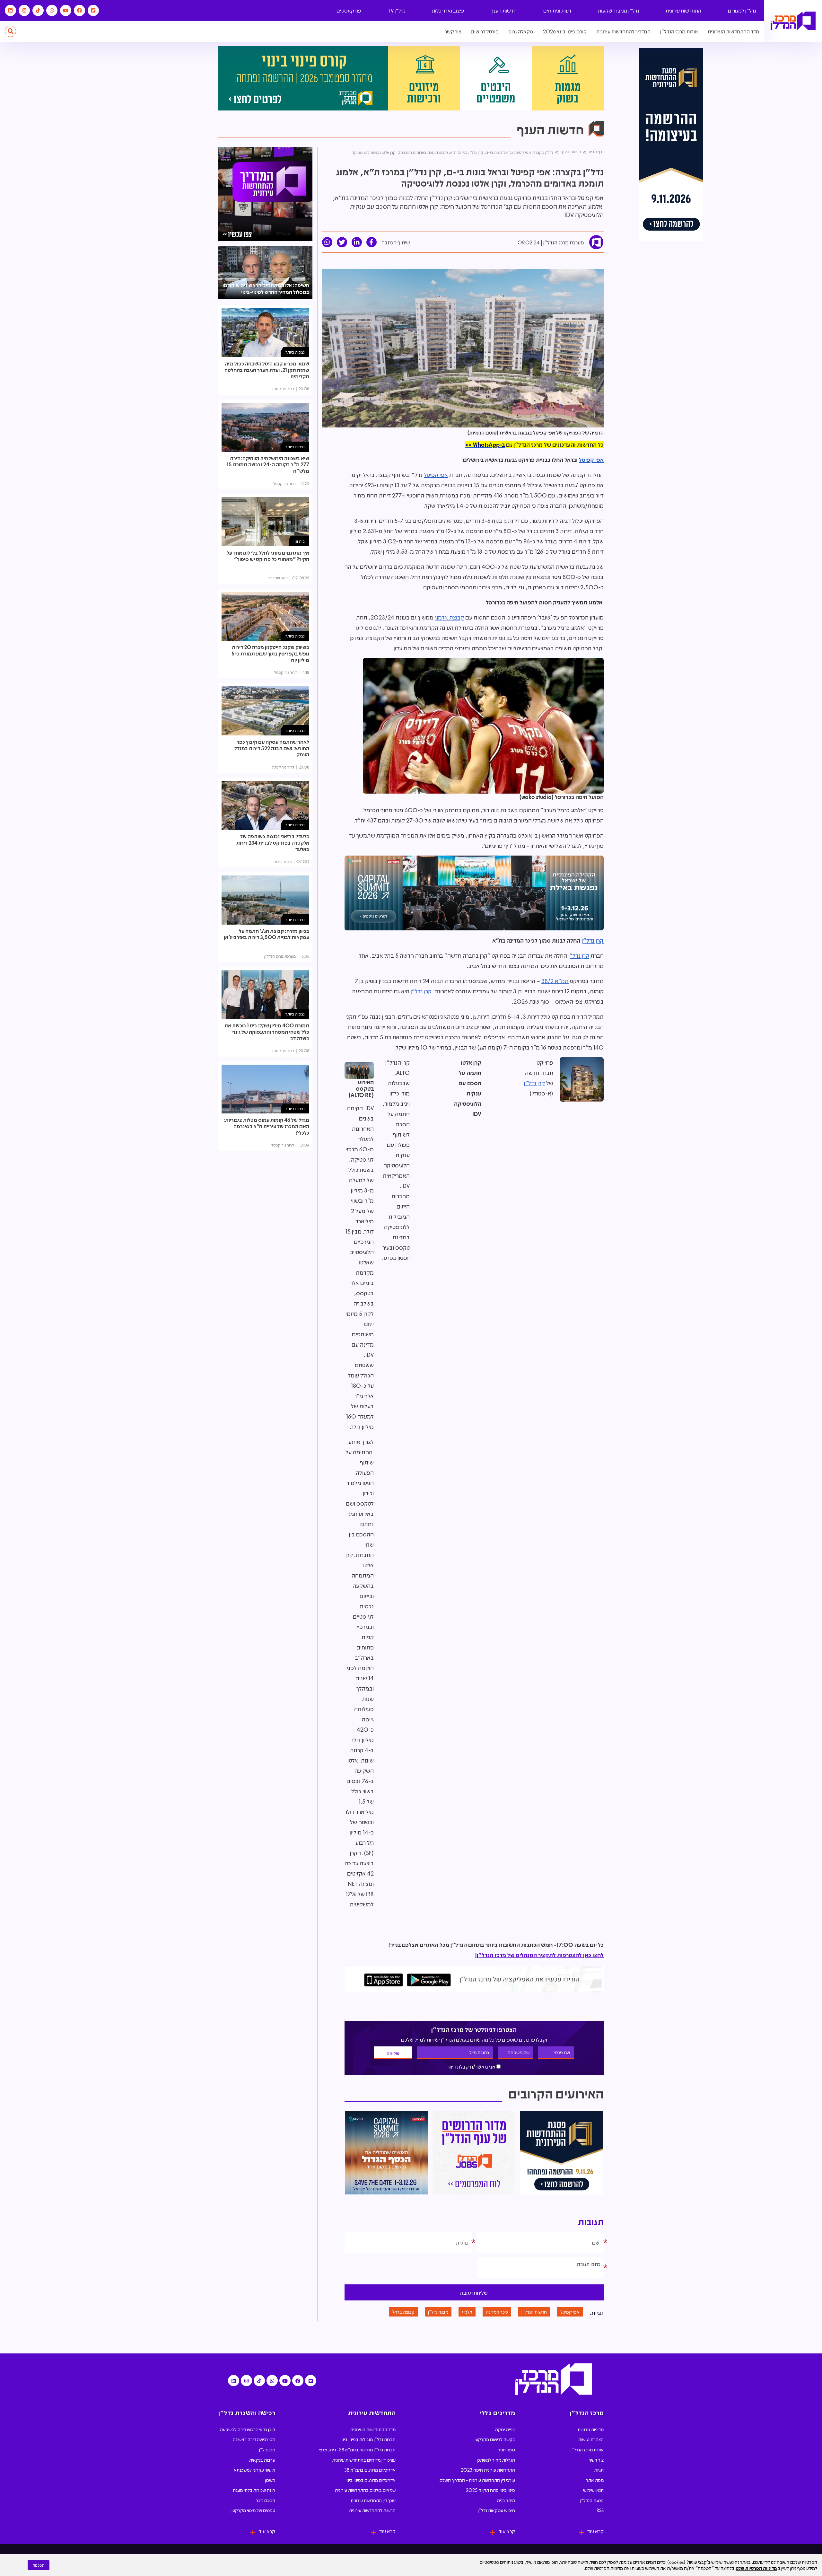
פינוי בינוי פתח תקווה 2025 (490, 2490)
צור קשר (453, 31)
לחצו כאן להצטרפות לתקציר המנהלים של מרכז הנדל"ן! (539, 1955)
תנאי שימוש (593, 2490)
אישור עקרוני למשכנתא (254, 2470)
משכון (270, 2480)
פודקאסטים (349, 10)
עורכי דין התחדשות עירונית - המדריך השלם (477, 2480)
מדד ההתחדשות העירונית (734, 31)
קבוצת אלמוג (449, 617)
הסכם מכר (266, 2500)
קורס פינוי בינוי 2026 (565, 31)
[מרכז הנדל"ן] (793, 21)
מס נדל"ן (267, 2449)
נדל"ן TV (397, 10)
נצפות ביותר (295, 352)
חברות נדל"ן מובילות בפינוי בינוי (368, 2439)
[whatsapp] (327, 242)
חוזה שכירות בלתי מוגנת (254, 2490)
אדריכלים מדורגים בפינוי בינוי (371, 2480)
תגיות (599, 2470)
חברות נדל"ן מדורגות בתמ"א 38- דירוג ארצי (357, 2449)
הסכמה (39, 2565)
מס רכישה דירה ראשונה (254, 2439)
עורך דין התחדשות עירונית (373, 2500)
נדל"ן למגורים (742, 10)
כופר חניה (506, 2449)
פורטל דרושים (485, 31)
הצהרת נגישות (591, 2439)
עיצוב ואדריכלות (448, 10)
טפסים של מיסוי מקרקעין (253, 2510)
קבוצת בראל (403, 2312)
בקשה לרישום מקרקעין (494, 2439)
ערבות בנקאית (262, 2460)
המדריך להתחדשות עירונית (623, 31)
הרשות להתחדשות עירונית (372, 2510)
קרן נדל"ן (593, 940)
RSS (600, 2510)
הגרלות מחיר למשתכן (496, 2460)
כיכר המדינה (497, 2312)
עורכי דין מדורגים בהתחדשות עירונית (364, 2460)
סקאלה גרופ (521, 31)
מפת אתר (595, 2480)
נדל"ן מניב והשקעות (619, 10)
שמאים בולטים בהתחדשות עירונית (365, 2490)
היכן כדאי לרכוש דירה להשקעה (248, 2429)
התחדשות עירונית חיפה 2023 (488, 2470)
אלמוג (467, 2312)
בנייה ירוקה (505, 2429)
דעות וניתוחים (557, 10)
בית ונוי (299, 541)
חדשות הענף (504, 10)
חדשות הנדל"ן (534, 2312)
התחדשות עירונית (683, 10)
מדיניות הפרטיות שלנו (756, 2568)
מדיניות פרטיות (591, 2429)
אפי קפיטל (591, 460)
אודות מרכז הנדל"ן (679, 31)
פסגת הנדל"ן (592, 2500)
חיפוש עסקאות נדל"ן (496, 2510)
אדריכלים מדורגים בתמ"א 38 (370, 2470)
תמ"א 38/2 (555, 981)
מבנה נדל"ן (438, 2312)
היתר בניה (506, 2500)
